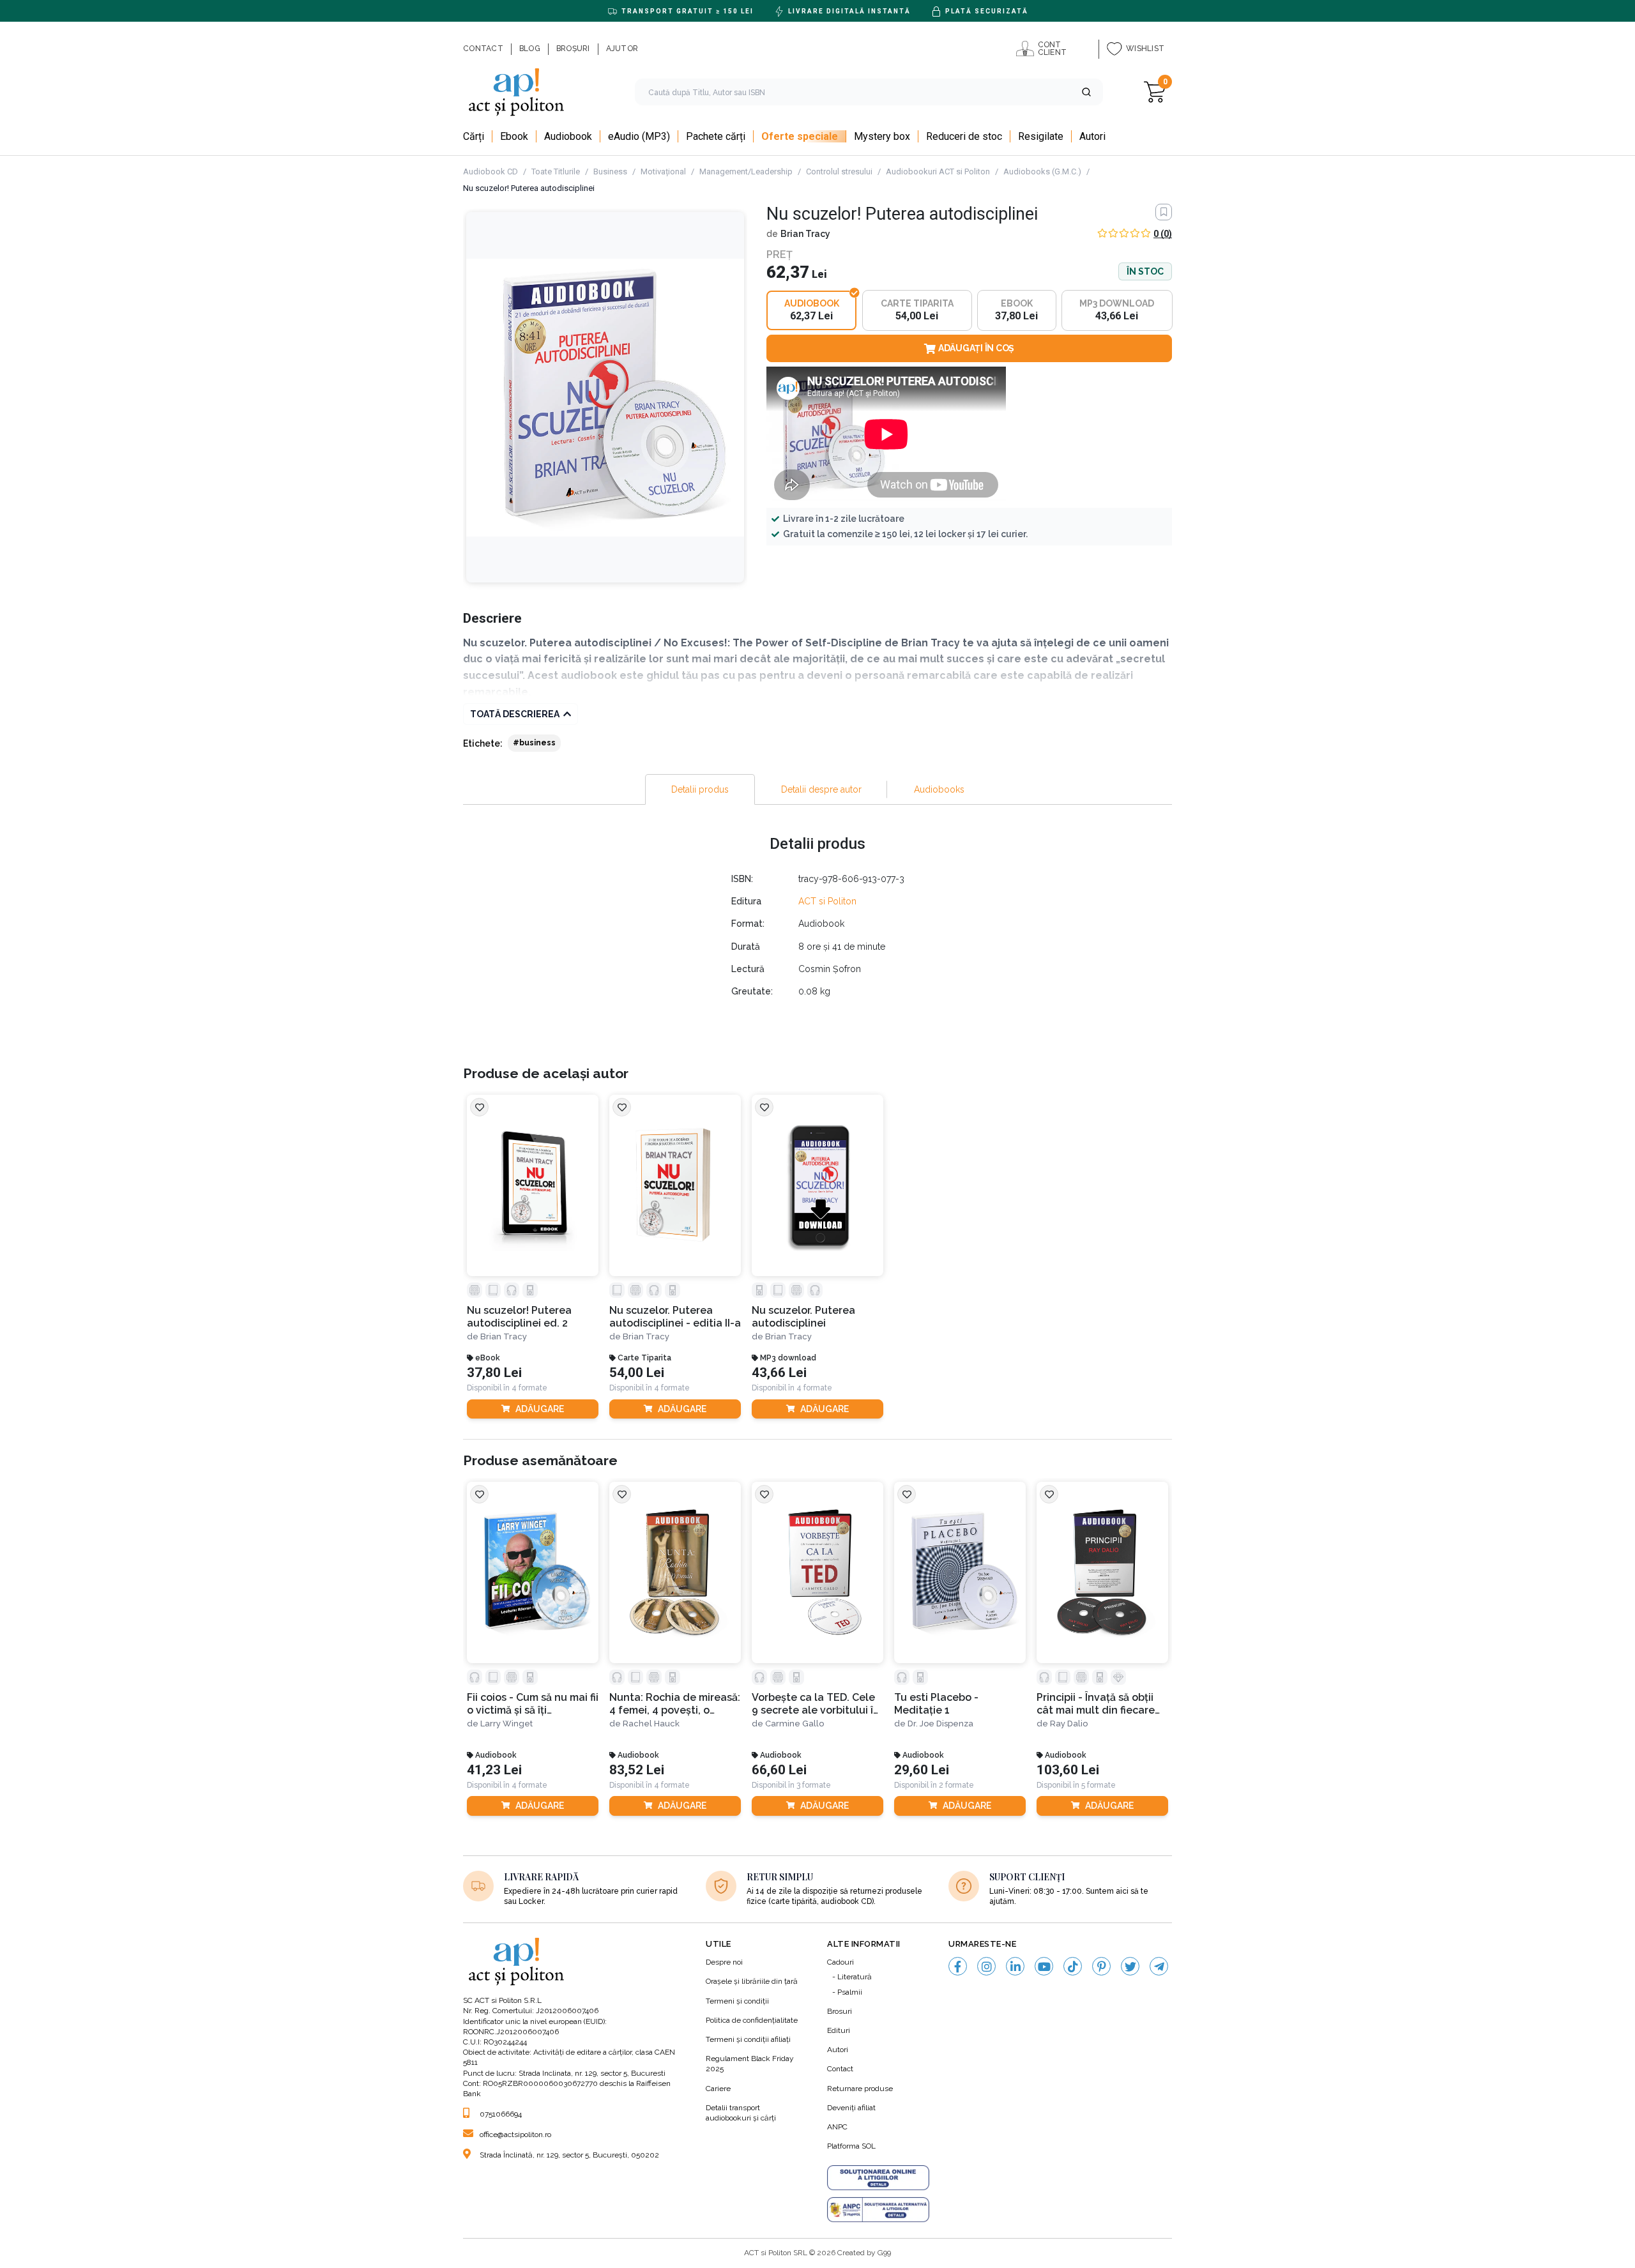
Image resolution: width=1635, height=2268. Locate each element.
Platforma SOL (851, 2146)
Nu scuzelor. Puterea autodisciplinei (803, 1316)
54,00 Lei (637, 1373)
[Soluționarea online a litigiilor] (878, 2178)
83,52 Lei (637, 1770)
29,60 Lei (922, 1770)
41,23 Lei (494, 1770)
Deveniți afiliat (851, 2108)
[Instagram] (986, 1966)
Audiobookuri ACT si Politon (938, 171)
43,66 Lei (779, 1373)
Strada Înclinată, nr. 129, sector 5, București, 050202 (569, 2155)
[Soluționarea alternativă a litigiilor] (878, 2210)
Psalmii (850, 1992)
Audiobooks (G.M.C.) (1042, 171)
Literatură (855, 1977)
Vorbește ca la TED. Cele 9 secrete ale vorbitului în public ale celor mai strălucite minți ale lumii (816, 1704)
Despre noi (724, 1962)
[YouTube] (1044, 1966)
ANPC (837, 2127)
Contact (840, 2069)
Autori (838, 2050)
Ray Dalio (1069, 1724)
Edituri (839, 2030)
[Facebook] (958, 1966)
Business (610, 171)
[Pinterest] (1101, 1966)
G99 (884, 2253)
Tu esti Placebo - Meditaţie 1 (936, 1703)
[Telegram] (1159, 1966)
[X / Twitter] (1130, 1966)
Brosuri (840, 2011)
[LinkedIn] (1015, 1966)
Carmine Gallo (795, 1724)
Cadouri (840, 1962)
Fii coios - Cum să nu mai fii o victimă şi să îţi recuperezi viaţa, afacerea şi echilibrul (533, 1704)
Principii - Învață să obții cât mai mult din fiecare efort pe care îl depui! (1096, 1704)
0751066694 (501, 2114)
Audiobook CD (490, 171)
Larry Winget (506, 1724)
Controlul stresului (839, 171)
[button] (1086, 92)
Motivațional (663, 171)
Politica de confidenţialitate (752, 2020)
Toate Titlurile (556, 171)
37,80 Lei (494, 1373)
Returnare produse (860, 2089)
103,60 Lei (1068, 1770)
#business (534, 743)
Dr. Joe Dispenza (940, 1724)
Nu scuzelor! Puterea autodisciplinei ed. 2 (519, 1316)
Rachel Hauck (651, 1724)
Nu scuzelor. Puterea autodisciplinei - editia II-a (675, 1316)
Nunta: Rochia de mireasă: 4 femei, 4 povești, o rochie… (675, 1704)
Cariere (718, 2089)
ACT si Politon (827, 901)
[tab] (700, 789)
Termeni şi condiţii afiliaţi (748, 2039)
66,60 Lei (779, 1770)
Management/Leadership (746, 171)
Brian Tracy (805, 234)
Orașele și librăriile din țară (752, 1981)
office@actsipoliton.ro (515, 2135)
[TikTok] (1073, 1966)
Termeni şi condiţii (737, 2001)
